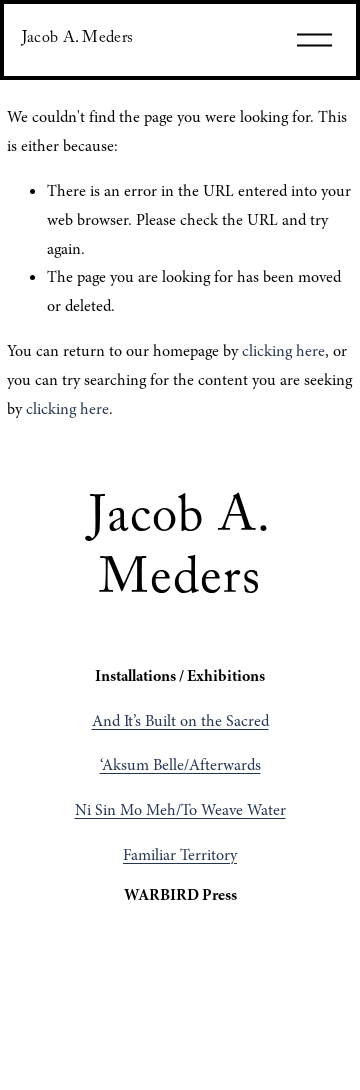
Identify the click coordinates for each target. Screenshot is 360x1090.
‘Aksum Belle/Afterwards (180, 765)
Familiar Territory (180, 855)
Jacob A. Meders (78, 39)
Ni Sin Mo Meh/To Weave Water (180, 810)
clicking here (283, 351)
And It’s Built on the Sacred (180, 721)
